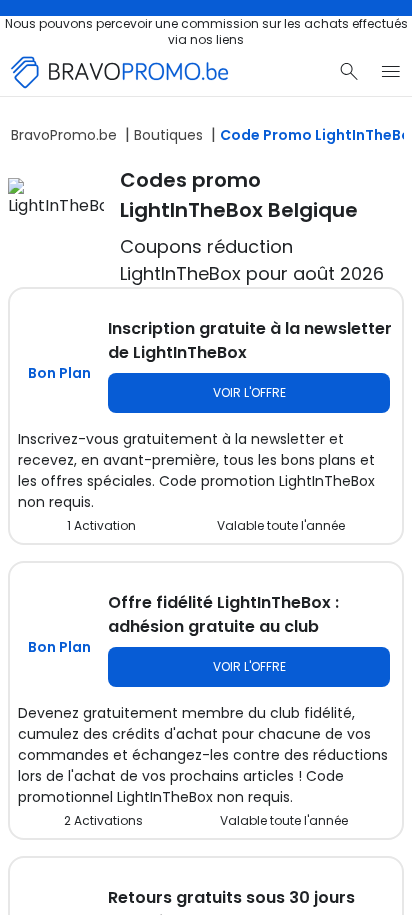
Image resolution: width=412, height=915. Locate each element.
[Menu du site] (391, 72)
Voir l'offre (249, 392)
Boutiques (168, 135)
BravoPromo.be (64, 135)
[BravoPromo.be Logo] (120, 72)
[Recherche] (349, 72)
